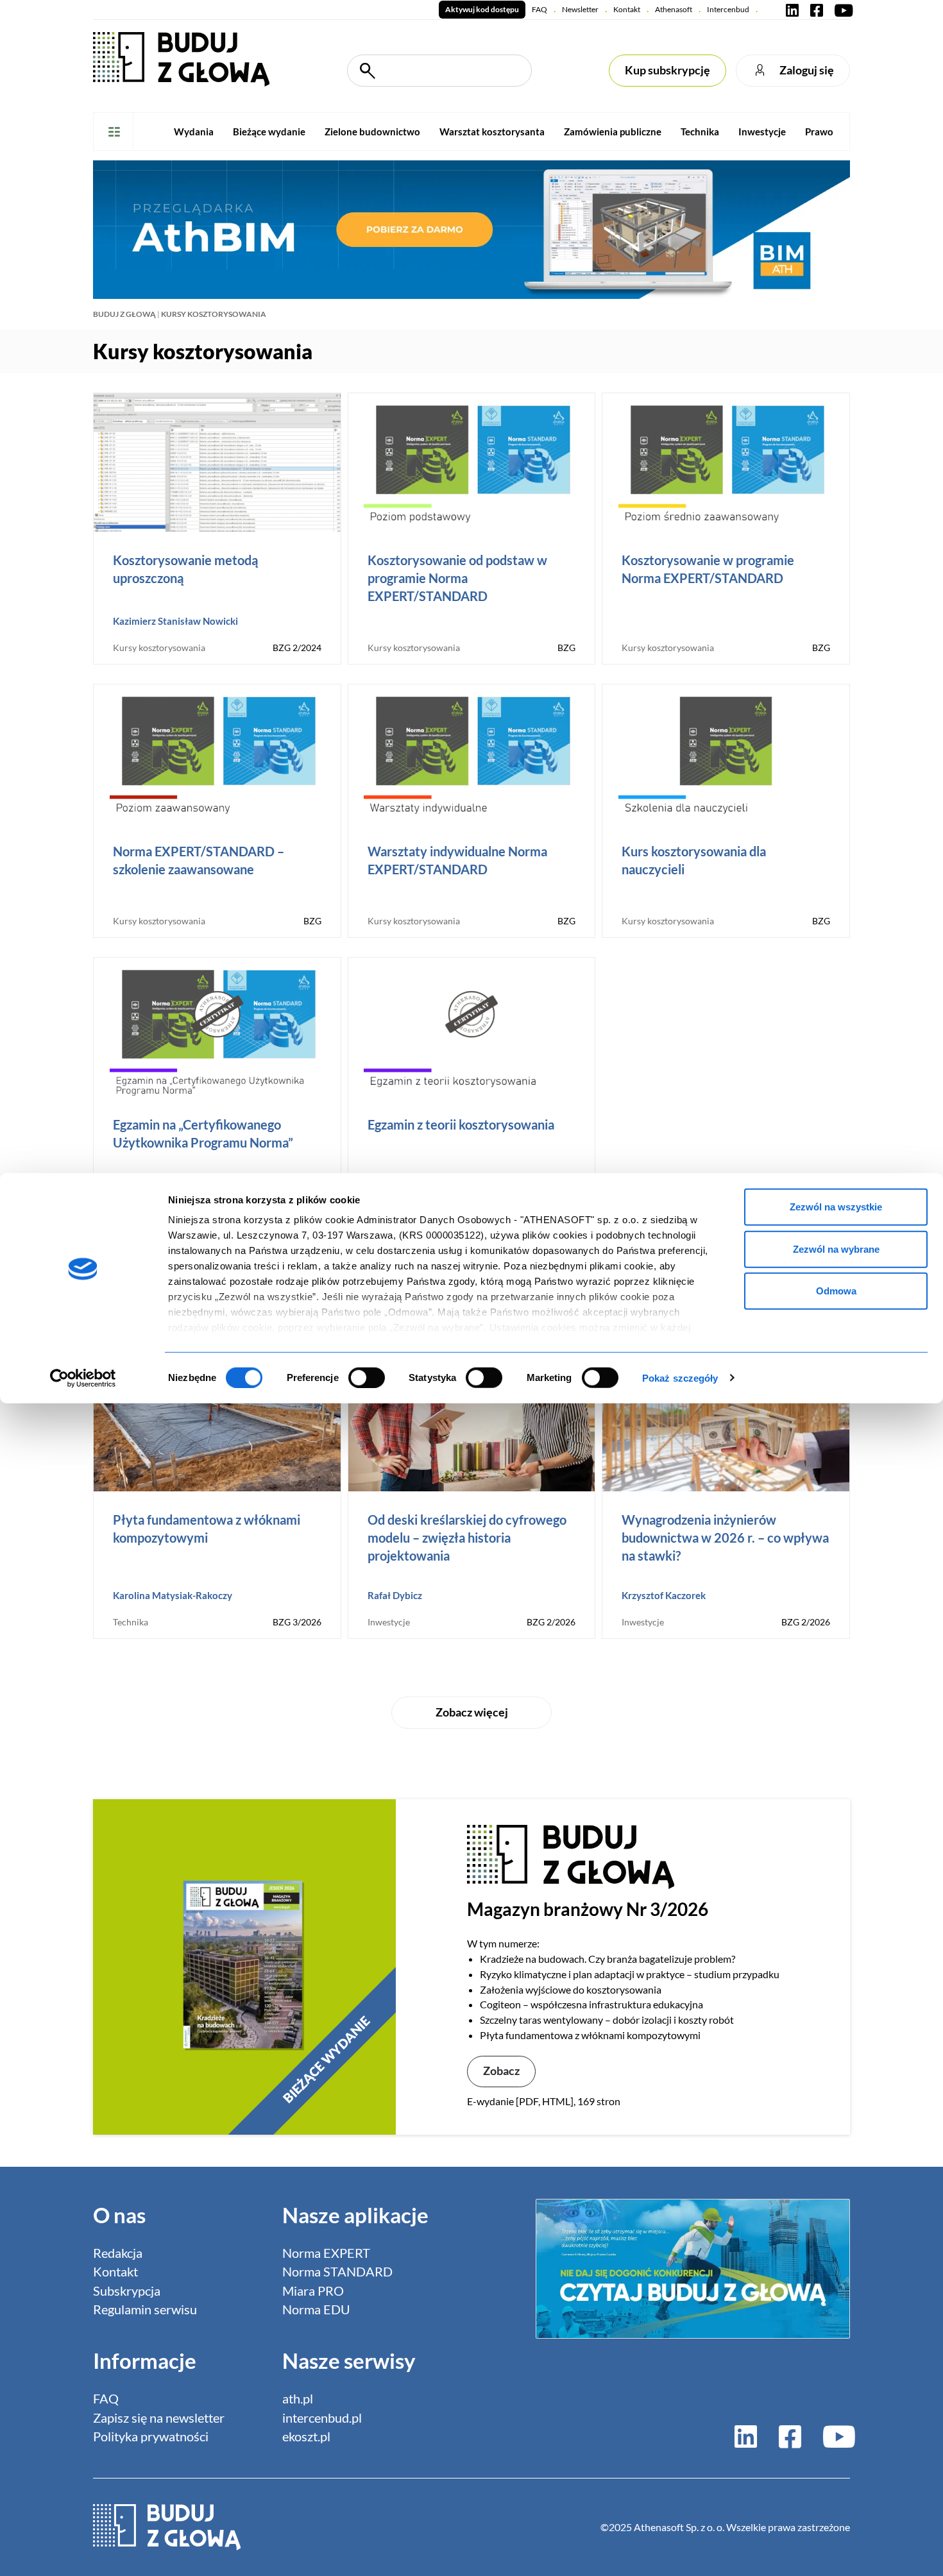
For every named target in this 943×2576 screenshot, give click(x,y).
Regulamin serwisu (145, 2309)
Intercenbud (728, 9)
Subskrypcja (127, 2291)
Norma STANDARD (337, 2272)
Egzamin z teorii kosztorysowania (461, 1124)
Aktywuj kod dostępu (482, 9)
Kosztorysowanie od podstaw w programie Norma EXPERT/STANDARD (457, 578)
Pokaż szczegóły (680, 1377)
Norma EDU (316, 2309)
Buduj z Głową (124, 314)
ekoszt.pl (306, 2436)
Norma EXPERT (326, 2253)
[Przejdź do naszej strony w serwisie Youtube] (841, 10)
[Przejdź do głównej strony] (181, 58)
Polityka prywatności (151, 2436)
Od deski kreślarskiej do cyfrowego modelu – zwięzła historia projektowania (467, 1538)
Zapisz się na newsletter (159, 2418)
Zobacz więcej (472, 1712)
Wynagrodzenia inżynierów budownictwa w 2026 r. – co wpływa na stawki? (725, 1538)
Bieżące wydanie (269, 131)
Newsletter (580, 9)
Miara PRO (313, 2291)
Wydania (194, 131)
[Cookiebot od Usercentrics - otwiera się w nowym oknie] (83, 1378)
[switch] (367, 1377)
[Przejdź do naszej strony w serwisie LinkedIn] (792, 10)
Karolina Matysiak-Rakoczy (173, 1595)
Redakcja (118, 2253)
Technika (700, 131)
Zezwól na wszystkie (836, 1207)
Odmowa (836, 1291)
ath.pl (298, 2399)
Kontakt (627, 9)
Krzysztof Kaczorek (664, 1595)
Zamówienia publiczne (613, 131)
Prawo (819, 131)
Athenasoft (674, 9)
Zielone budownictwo (372, 131)
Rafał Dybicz (395, 1595)
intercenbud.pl (322, 2418)
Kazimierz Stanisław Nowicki (175, 621)
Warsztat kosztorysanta (492, 131)
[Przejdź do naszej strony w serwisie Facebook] (817, 10)
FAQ (539, 9)
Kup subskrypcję (667, 70)
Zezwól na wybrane (836, 1249)
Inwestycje (762, 131)
